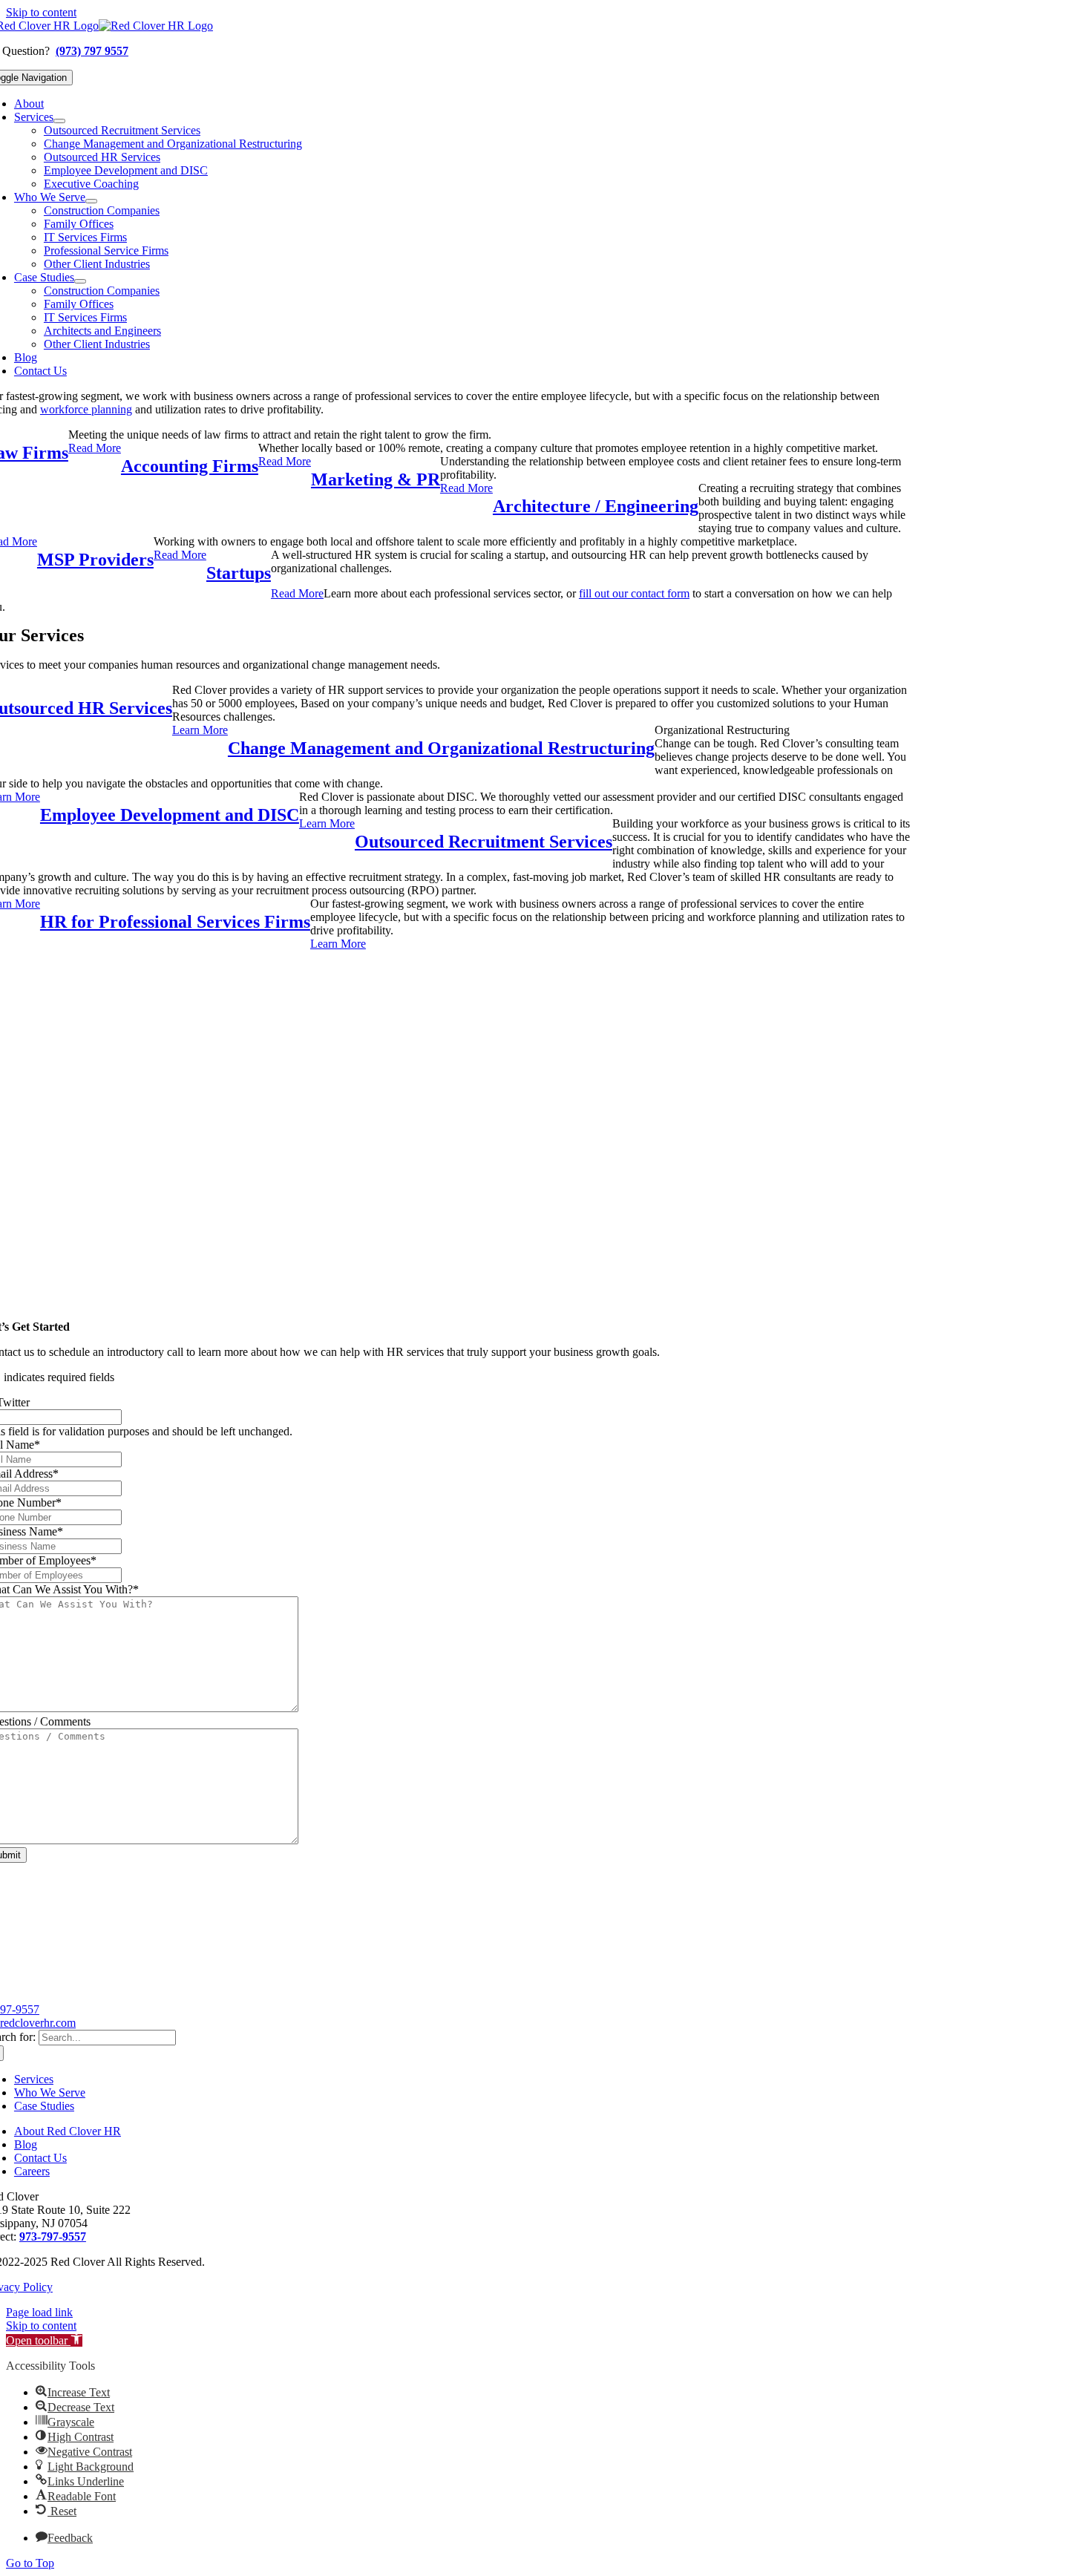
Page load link (39, 2312)
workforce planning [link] (86, 409)
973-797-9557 (53, 2236)
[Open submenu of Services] (59, 121)
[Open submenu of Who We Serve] (91, 201)
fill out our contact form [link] (634, 593)
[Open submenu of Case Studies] (80, 281)
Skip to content (41, 12)
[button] (44, 2340)
